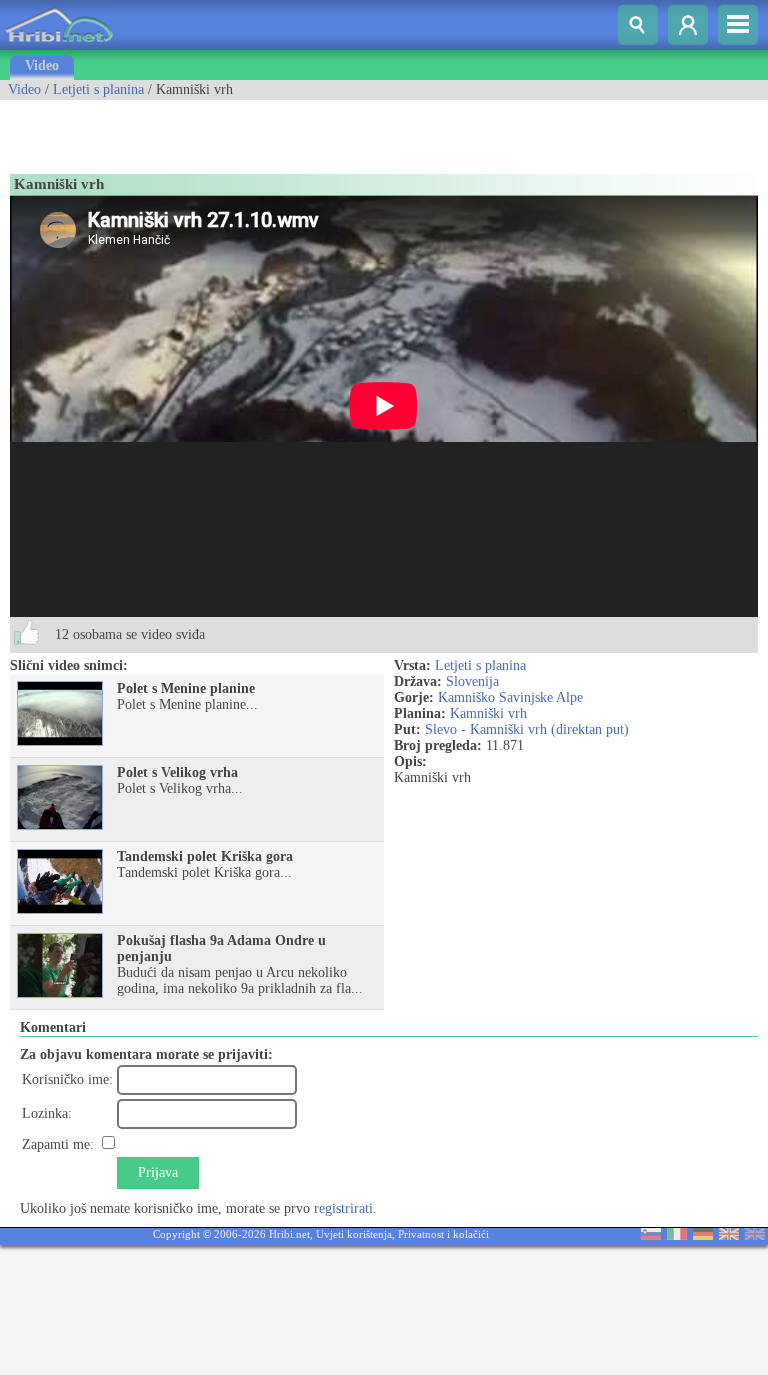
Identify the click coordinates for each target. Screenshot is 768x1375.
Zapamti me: (58, 1144)
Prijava (158, 1172)
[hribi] (59, 45)
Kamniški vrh (488, 713)
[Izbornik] (738, 25)
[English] (729, 1235)
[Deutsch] (703, 1235)
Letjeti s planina (98, 89)
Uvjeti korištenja (354, 1234)
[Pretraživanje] (638, 25)
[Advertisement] (234, 130)
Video (42, 65)
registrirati (343, 1208)
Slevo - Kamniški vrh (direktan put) (527, 729)
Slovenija (472, 681)
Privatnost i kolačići (443, 1234)
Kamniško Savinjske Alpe (510, 697)
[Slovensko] (651, 1235)
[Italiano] (677, 1235)
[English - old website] (755, 1235)
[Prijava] (688, 25)
